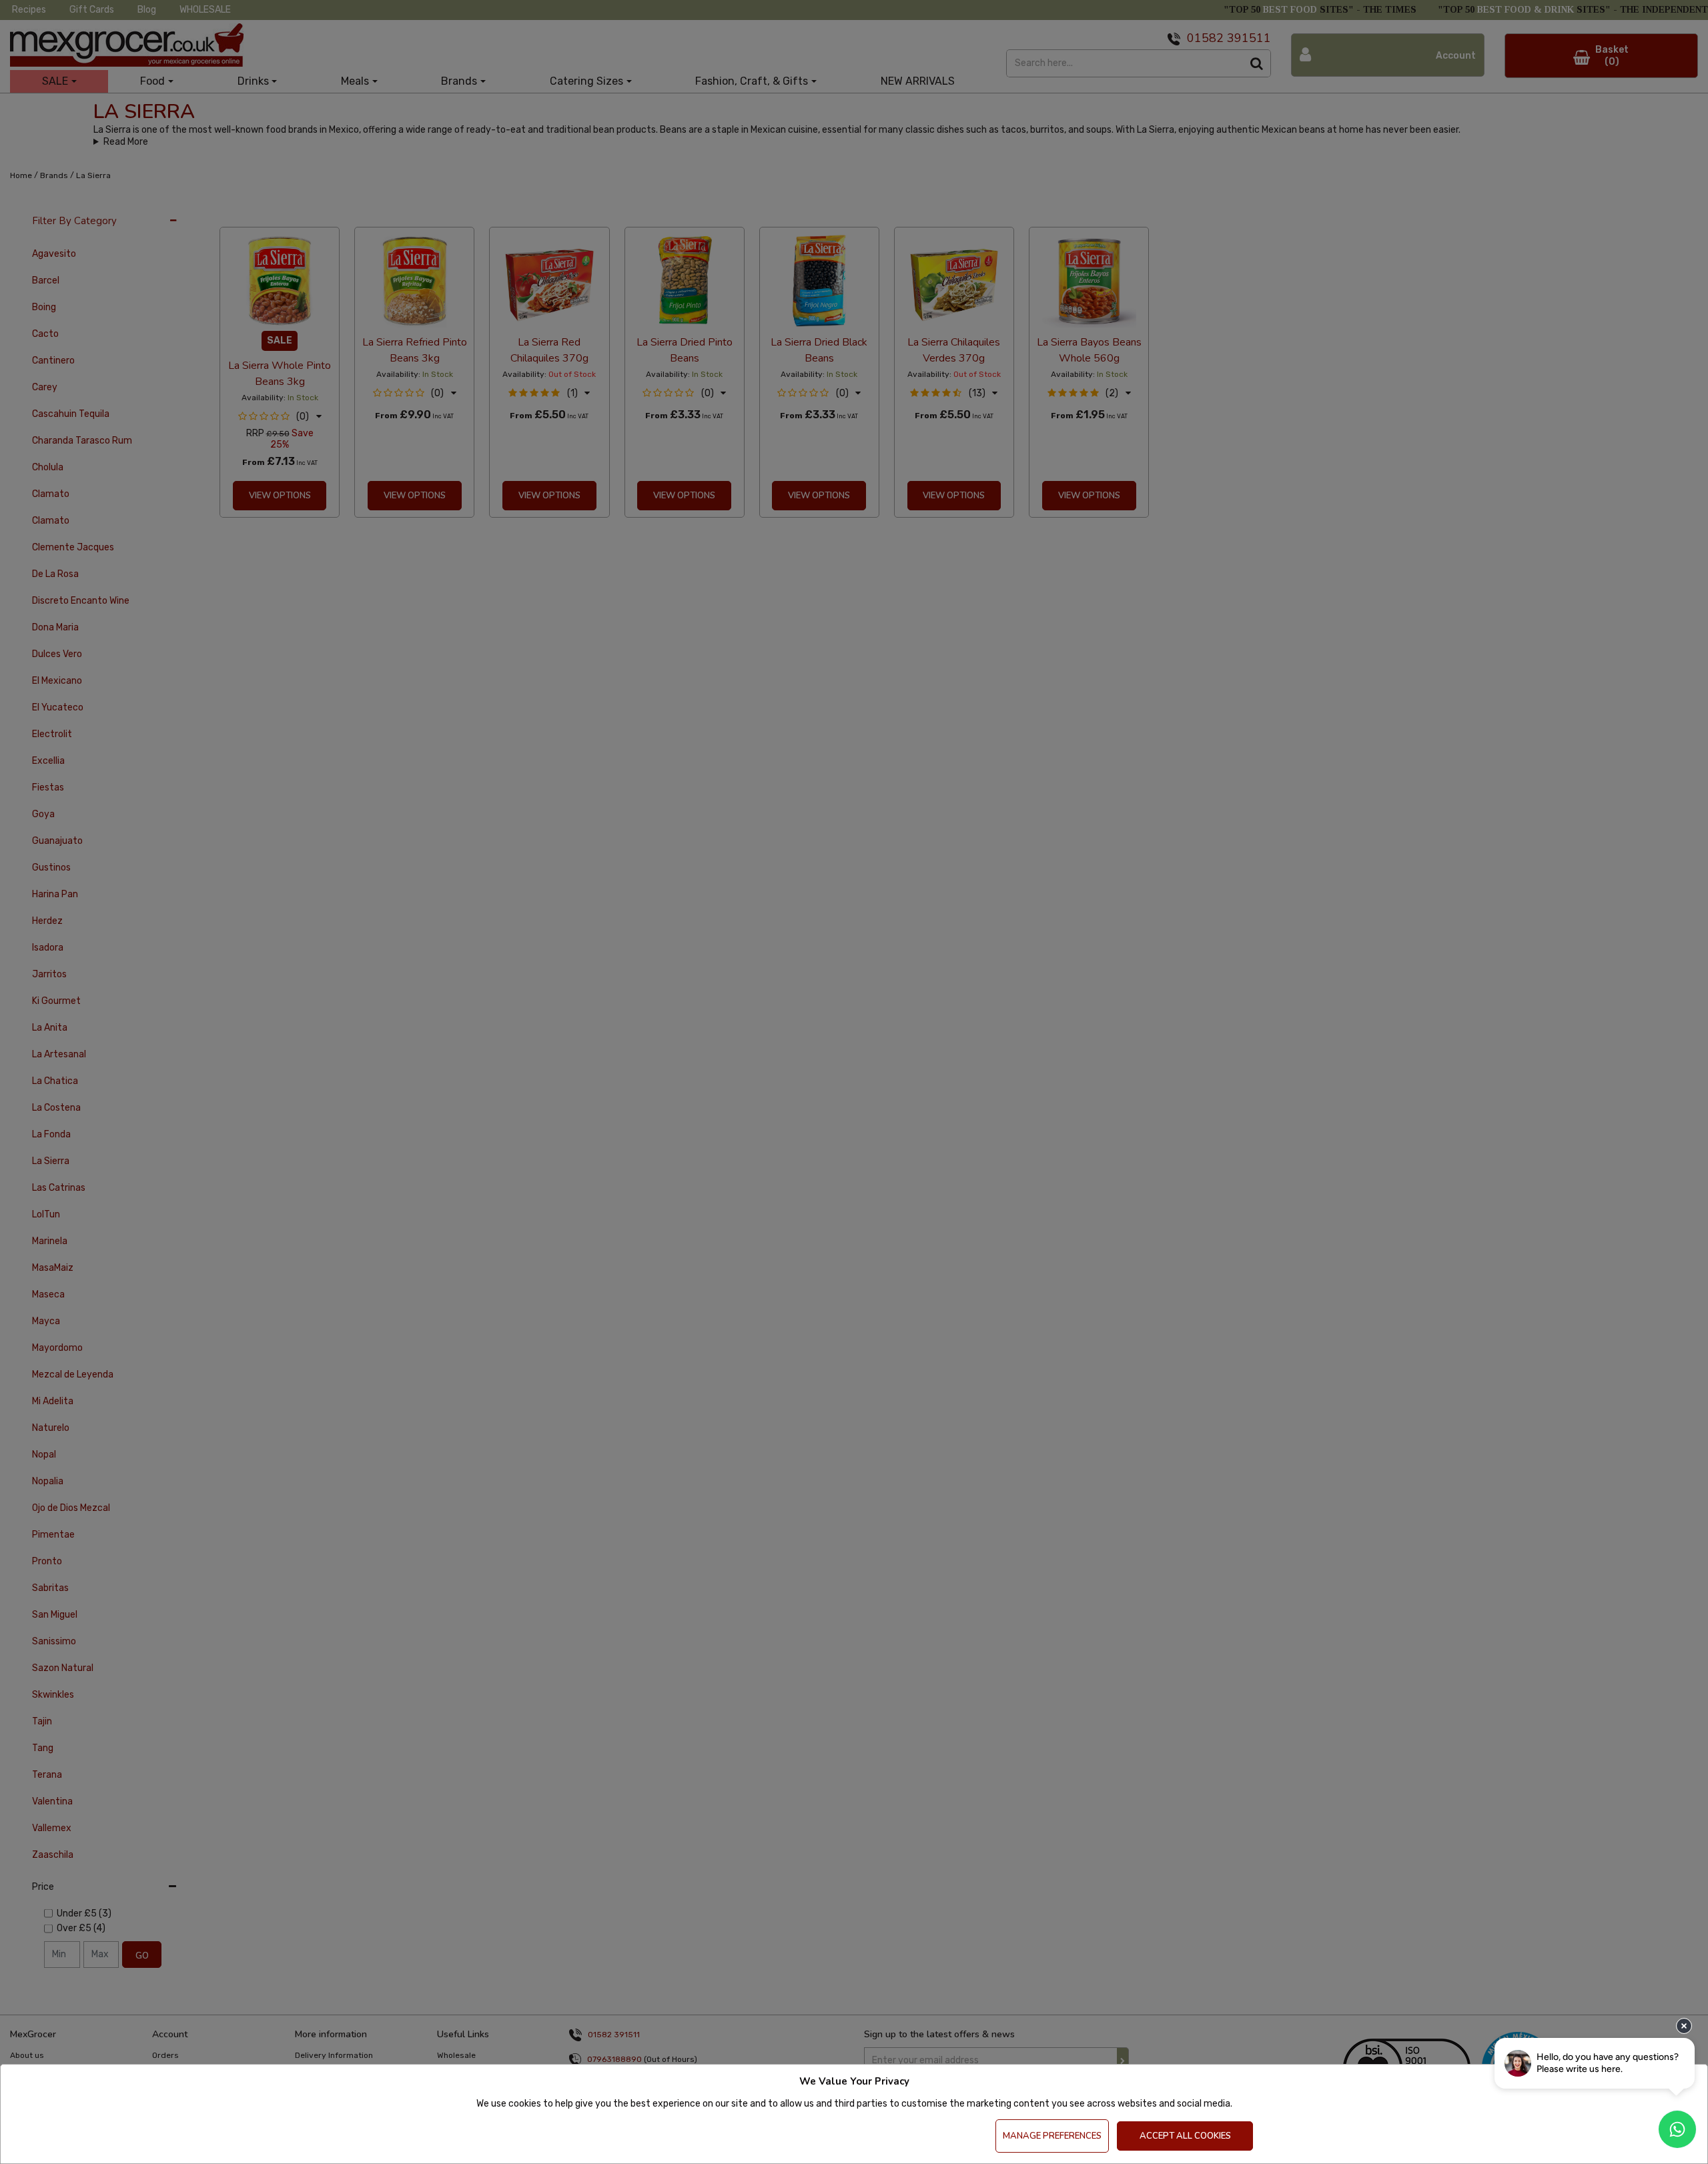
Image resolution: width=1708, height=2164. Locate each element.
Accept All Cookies (1185, 2136)
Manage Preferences (1052, 2136)
